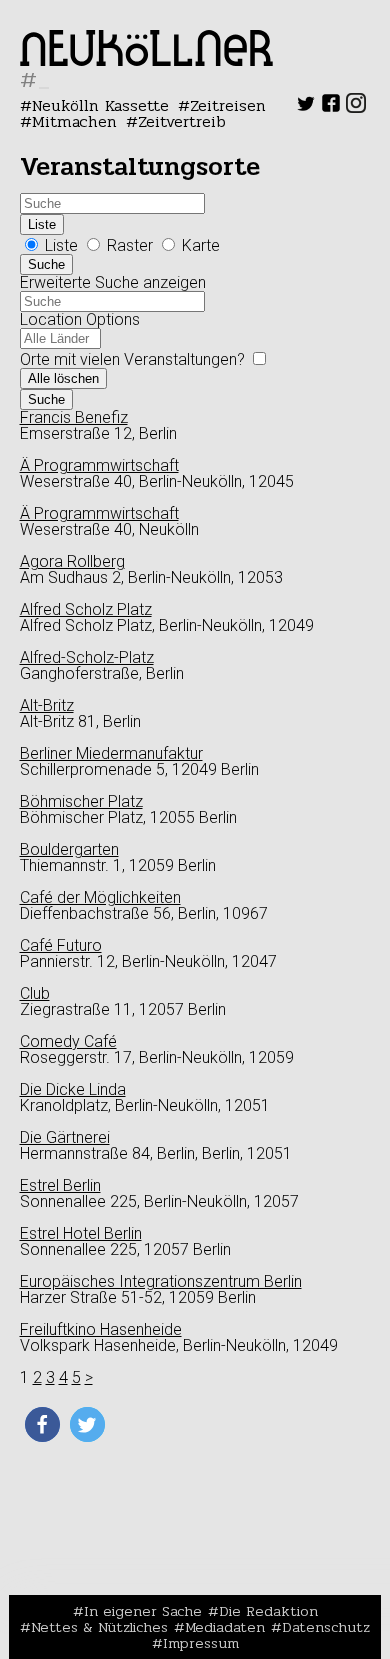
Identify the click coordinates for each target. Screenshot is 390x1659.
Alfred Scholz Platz (86, 609)
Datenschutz (326, 1627)
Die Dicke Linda (73, 1089)
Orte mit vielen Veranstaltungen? (134, 359)
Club (35, 993)
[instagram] (356, 107)
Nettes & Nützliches (99, 1627)
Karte (199, 245)
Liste (42, 224)
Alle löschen (63, 378)
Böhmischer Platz (81, 801)
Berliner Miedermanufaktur (111, 753)
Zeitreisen (228, 105)
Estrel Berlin (60, 1185)
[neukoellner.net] (146, 60)
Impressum (201, 1643)
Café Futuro (61, 945)
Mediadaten (225, 1627)
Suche (46, 264)
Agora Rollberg (72, 561)
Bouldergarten (69, 849)
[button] (42, 1424)
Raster (130, 245)
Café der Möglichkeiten (100, 897)
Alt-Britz (47, 705)
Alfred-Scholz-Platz (87, 657)
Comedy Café (68, 1041)
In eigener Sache (143, 1611)
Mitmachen (74, 121)
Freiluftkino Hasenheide (101, 1329)
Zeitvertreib (182, 121)
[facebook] (331, 107)
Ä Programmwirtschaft (99, 465)
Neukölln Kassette (100, 105)
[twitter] (306, 107)
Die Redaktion (268, 1611)
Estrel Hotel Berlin (81, 1233)
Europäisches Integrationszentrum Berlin (161, 1281)
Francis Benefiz (74, 417)
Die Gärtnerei (65, 1137)
